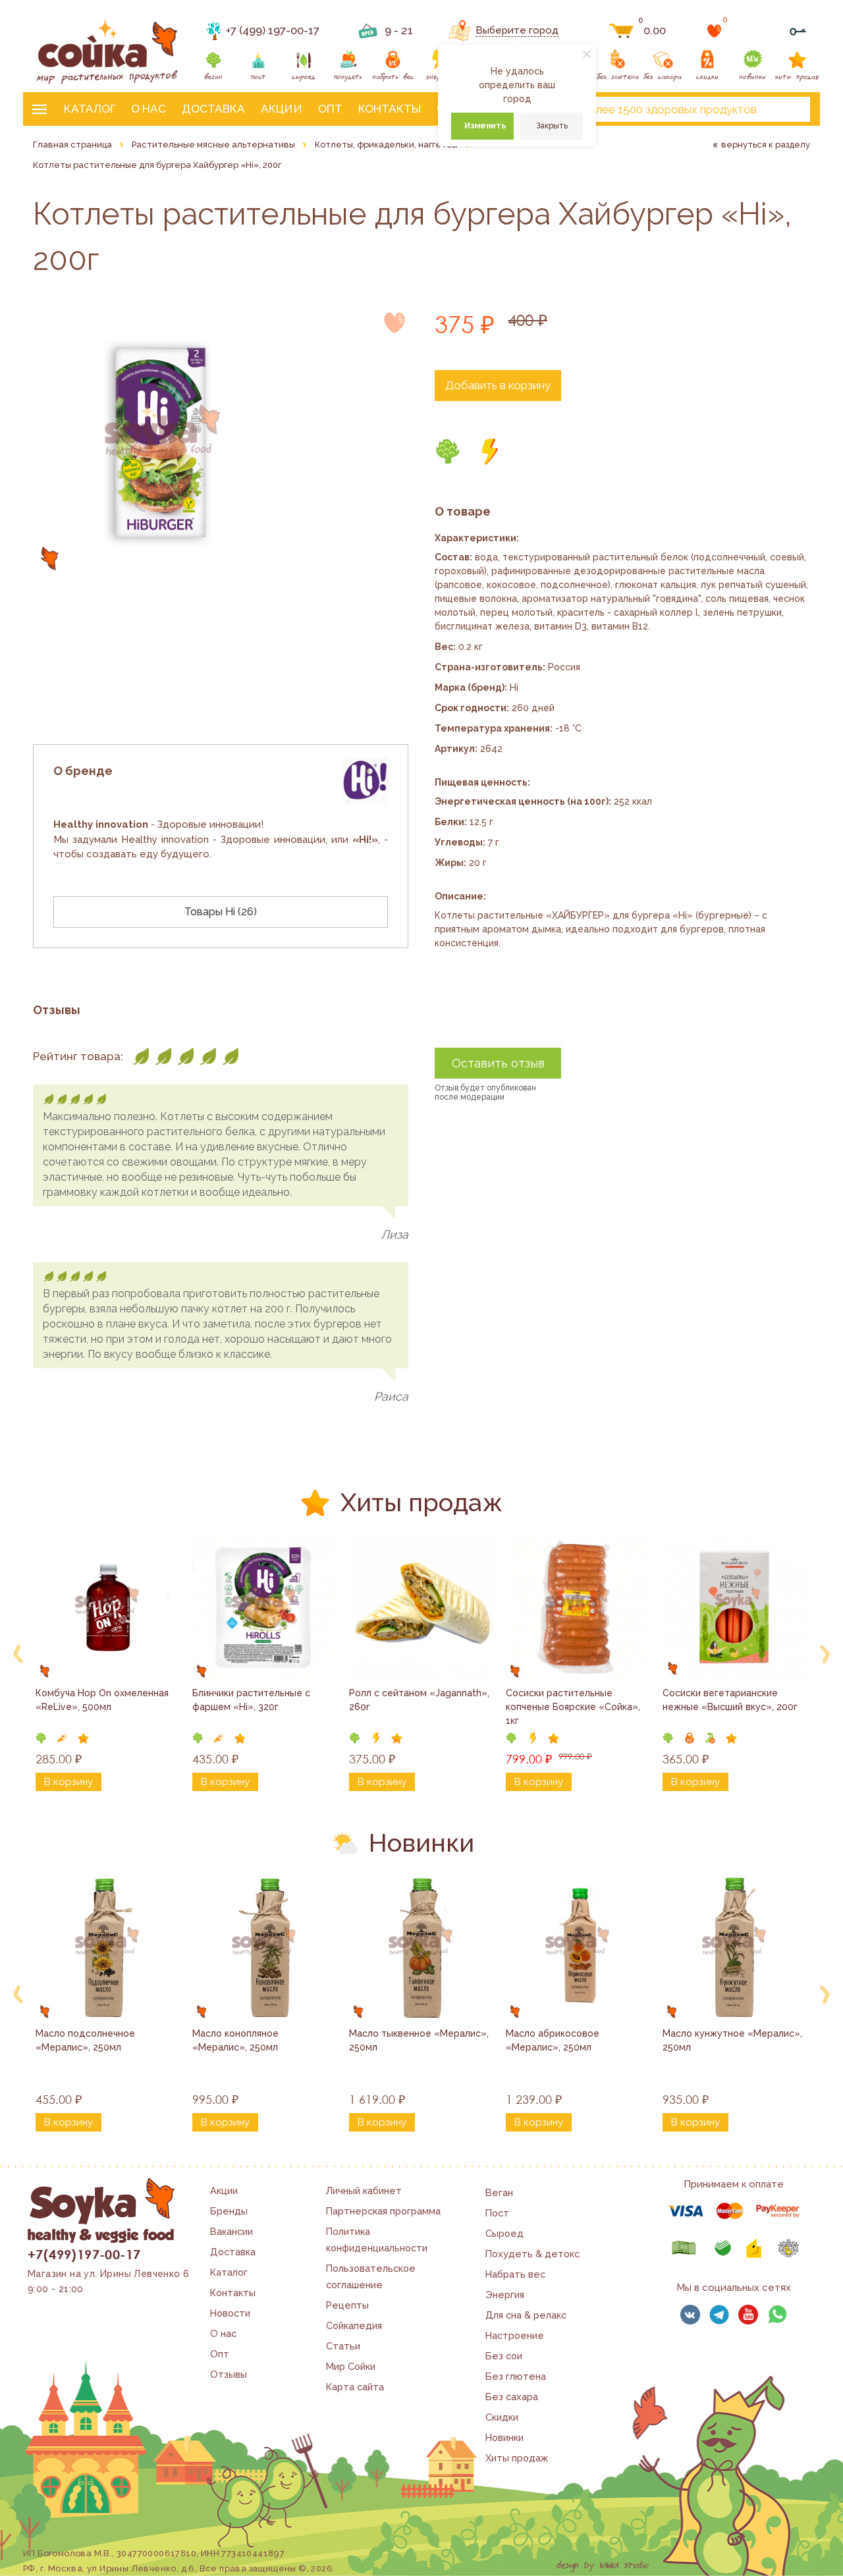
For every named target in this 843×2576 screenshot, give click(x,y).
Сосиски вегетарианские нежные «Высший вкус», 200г (730, 1700)
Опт (330, 109)
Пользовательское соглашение (371, 2276)
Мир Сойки (351, 2366)
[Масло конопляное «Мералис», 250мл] (265, 1948)
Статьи (343, 2346)
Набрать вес (515, 2274)
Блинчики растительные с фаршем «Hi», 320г (253, 1700)
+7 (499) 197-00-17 (273, 30)
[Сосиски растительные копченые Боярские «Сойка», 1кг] (578, 1607)
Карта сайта (355, 2387)
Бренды (229, 2211)
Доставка (213, 109)
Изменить (485, 126)
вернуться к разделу (766, 145)
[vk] (690, 2315)
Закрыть (552, 126)
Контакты (390, 109)
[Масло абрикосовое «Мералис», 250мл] (578, 1948)
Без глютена (516, 2376)
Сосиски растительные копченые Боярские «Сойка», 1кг (574, 1707)
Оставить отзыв (498, 1063)
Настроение (515, 2335)
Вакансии (231, 2231)
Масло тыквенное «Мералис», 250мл (420, 2040)
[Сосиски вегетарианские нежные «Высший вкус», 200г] (735, 1607)
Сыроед (504, 2233)
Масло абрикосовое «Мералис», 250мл (554, 2040)
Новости (230, 2313)
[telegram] (719, 2315)
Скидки (502, 2417)
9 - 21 (399, 30)
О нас (149, 109)
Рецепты (347, 2305)
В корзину (68, 1782)
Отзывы (229, 2374)
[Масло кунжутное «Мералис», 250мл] (735, 1948)
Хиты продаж (517, 2458)
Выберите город (517, 30)
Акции (282, 109)
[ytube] (748, 2315)
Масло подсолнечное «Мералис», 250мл (87, 2040)
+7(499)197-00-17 (84, 2254)
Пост (497, 2213)
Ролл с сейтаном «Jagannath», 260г (421, 1700)
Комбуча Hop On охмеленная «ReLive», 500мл (103, 1700)
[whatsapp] (777, 2315)
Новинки (504, 2437)
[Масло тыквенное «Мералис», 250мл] (421, 1948)
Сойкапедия (354, 2325)
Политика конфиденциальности (377, 2240)
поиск (789, 109)
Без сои (504, 2356)
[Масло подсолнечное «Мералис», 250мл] (108, 1948)
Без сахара (512, 2397)
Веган (499, 2192)
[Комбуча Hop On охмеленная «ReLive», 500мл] (108, 1607)
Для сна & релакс (526, 2315)
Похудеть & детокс (532, 2254)
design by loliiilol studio (603, 2565)
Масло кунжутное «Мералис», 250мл (734, 2040)
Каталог (90, 109)
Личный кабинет (364, 2190)
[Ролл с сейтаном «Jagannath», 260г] (421, 1607)
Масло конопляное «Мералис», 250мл (237, 2040)
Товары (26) (221, 912)
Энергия (505, 2294)
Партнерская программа (383, 2211)
